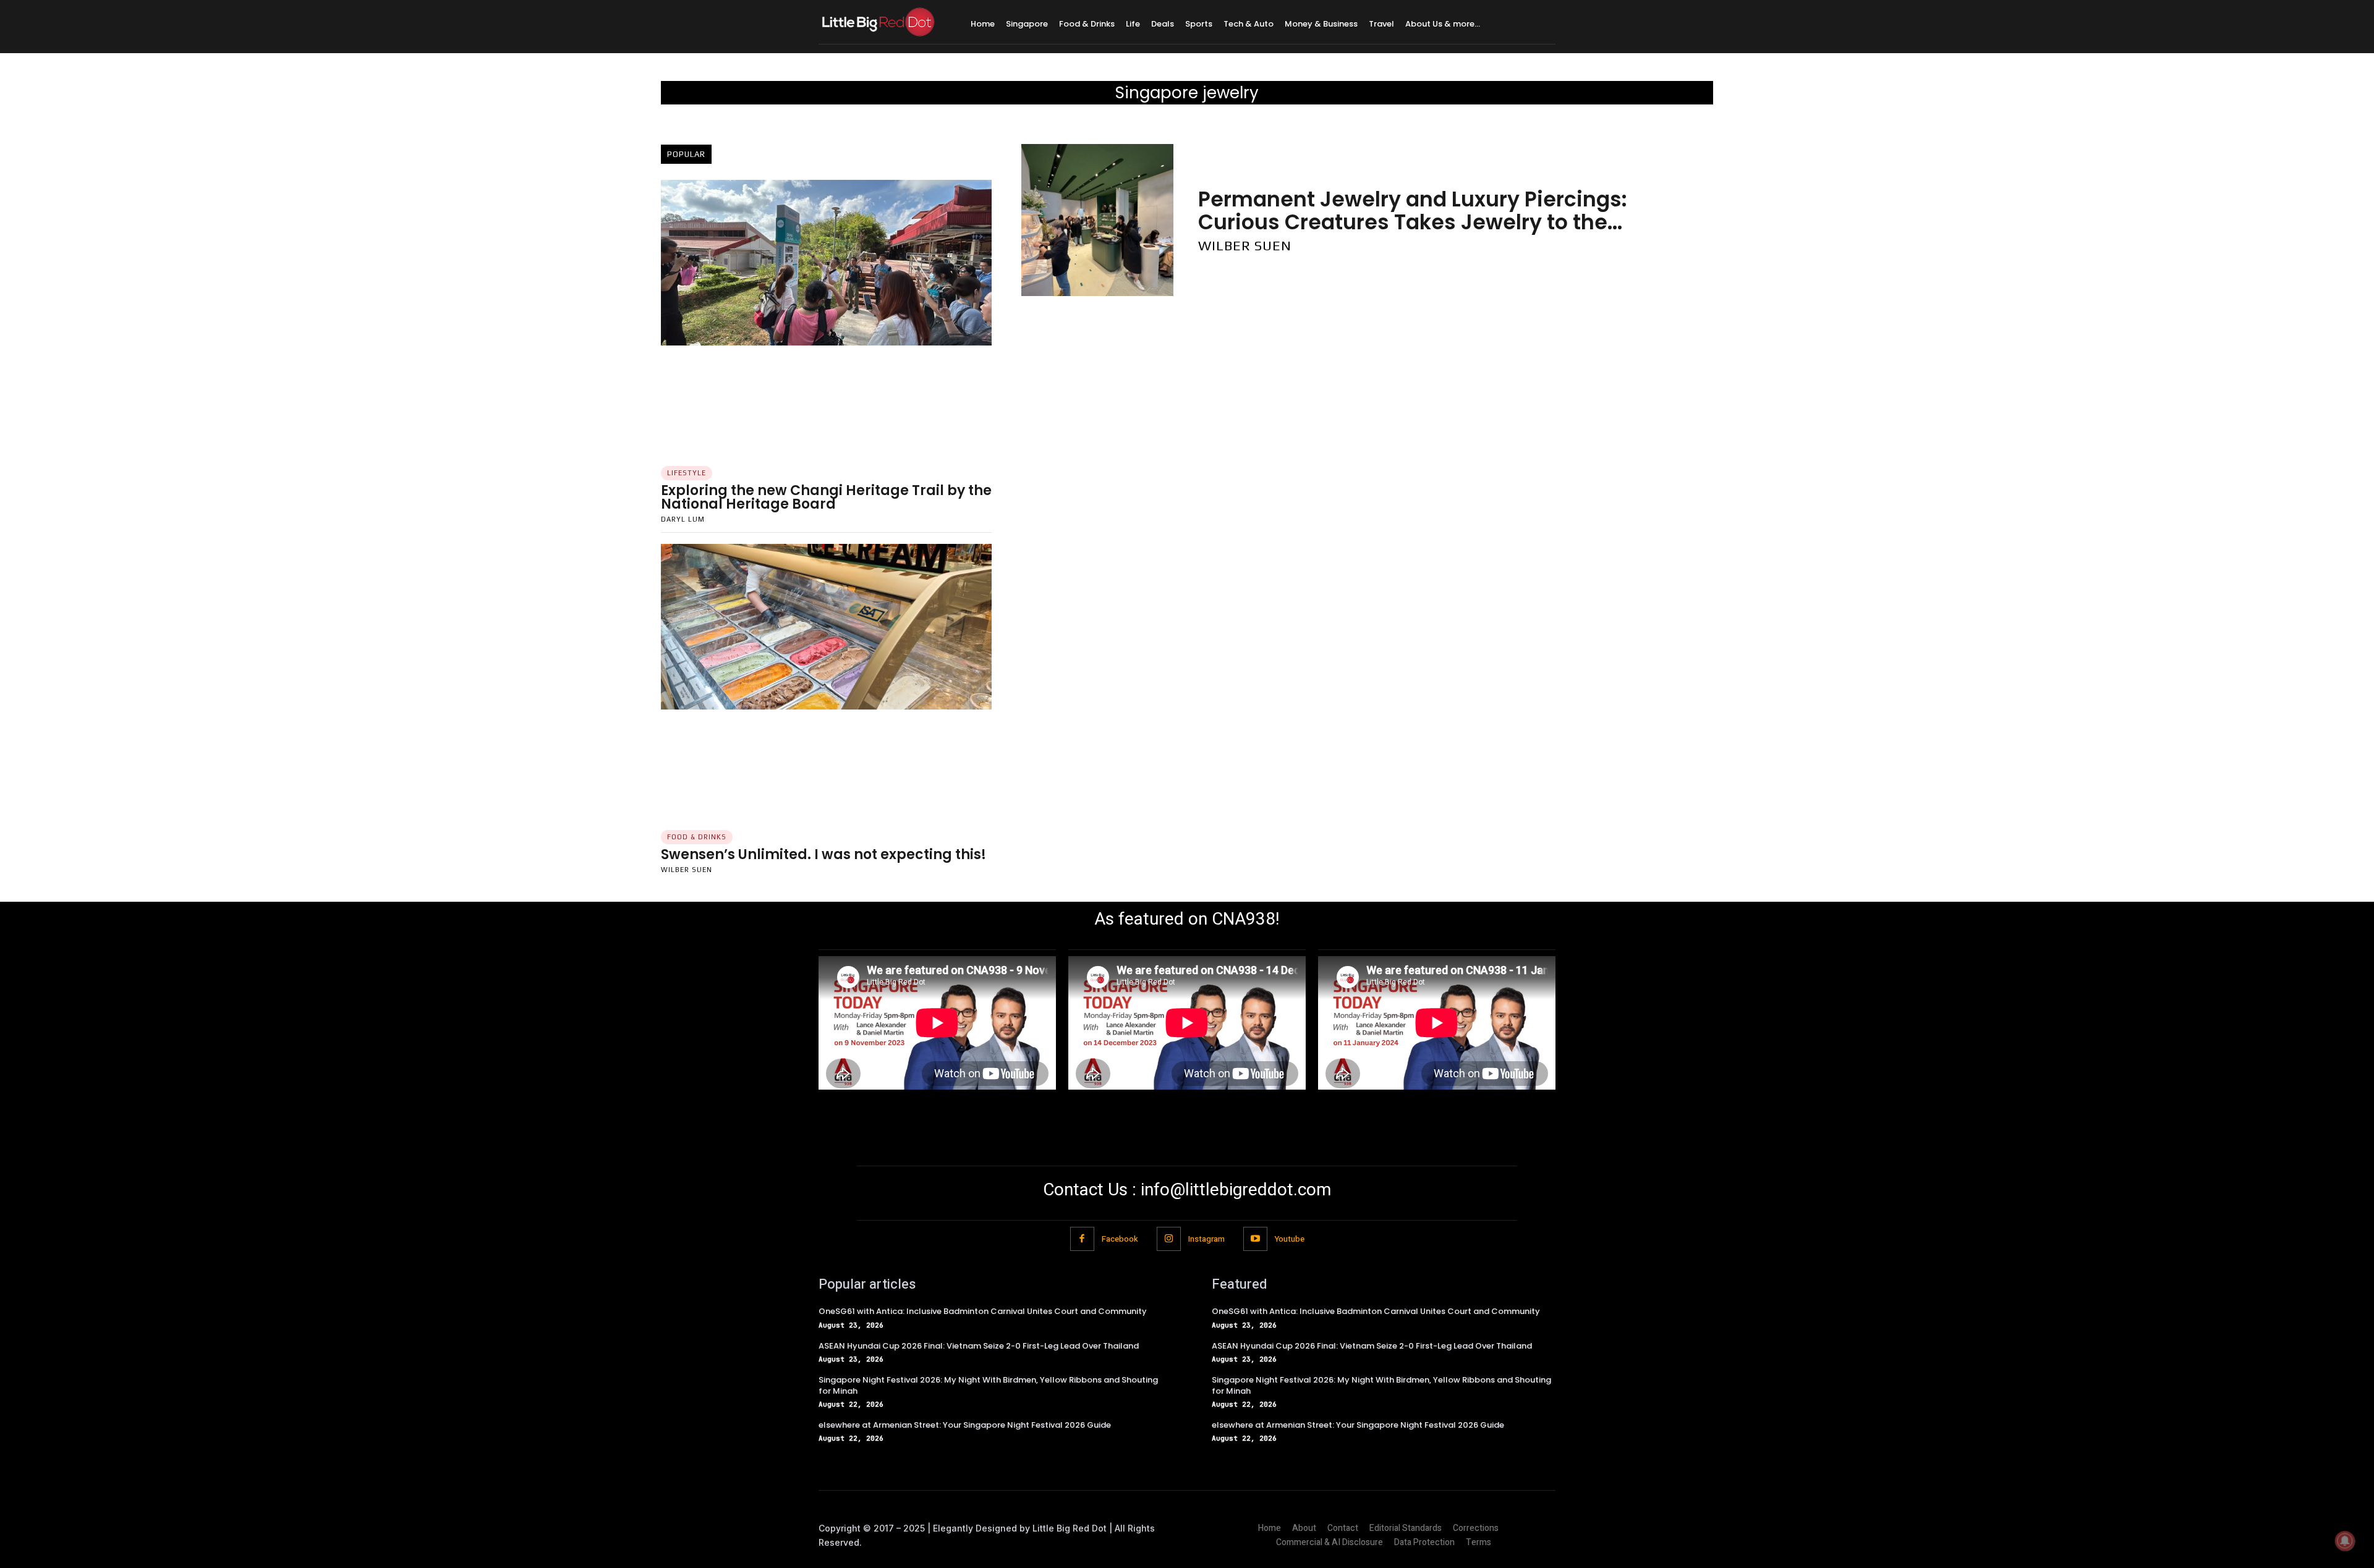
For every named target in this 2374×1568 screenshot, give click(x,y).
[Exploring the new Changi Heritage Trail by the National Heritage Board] (826, 263)
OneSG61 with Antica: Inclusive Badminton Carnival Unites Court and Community (983, 1311)
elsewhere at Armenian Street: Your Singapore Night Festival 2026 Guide (965, 1425)
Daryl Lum (683, 519)
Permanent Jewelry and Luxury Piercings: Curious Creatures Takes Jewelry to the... (1413, 210)
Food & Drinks (697, 837)
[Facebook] (1082, 1239)
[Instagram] (1169, 1239)
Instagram (1206, 1239)
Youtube (1290, 1239)
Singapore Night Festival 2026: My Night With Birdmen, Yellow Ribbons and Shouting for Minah (988, 1385)
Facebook (1120, 1239)
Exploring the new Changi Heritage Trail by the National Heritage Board (826, 497)
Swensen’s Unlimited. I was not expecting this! (823, 854)
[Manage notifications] (2345, 1541)
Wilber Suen (687, 870)
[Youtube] (1255, 1239)
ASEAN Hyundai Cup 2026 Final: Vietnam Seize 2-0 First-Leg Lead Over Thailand (979, 1346)
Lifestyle (687, 473)
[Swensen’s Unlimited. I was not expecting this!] (826, 627)
